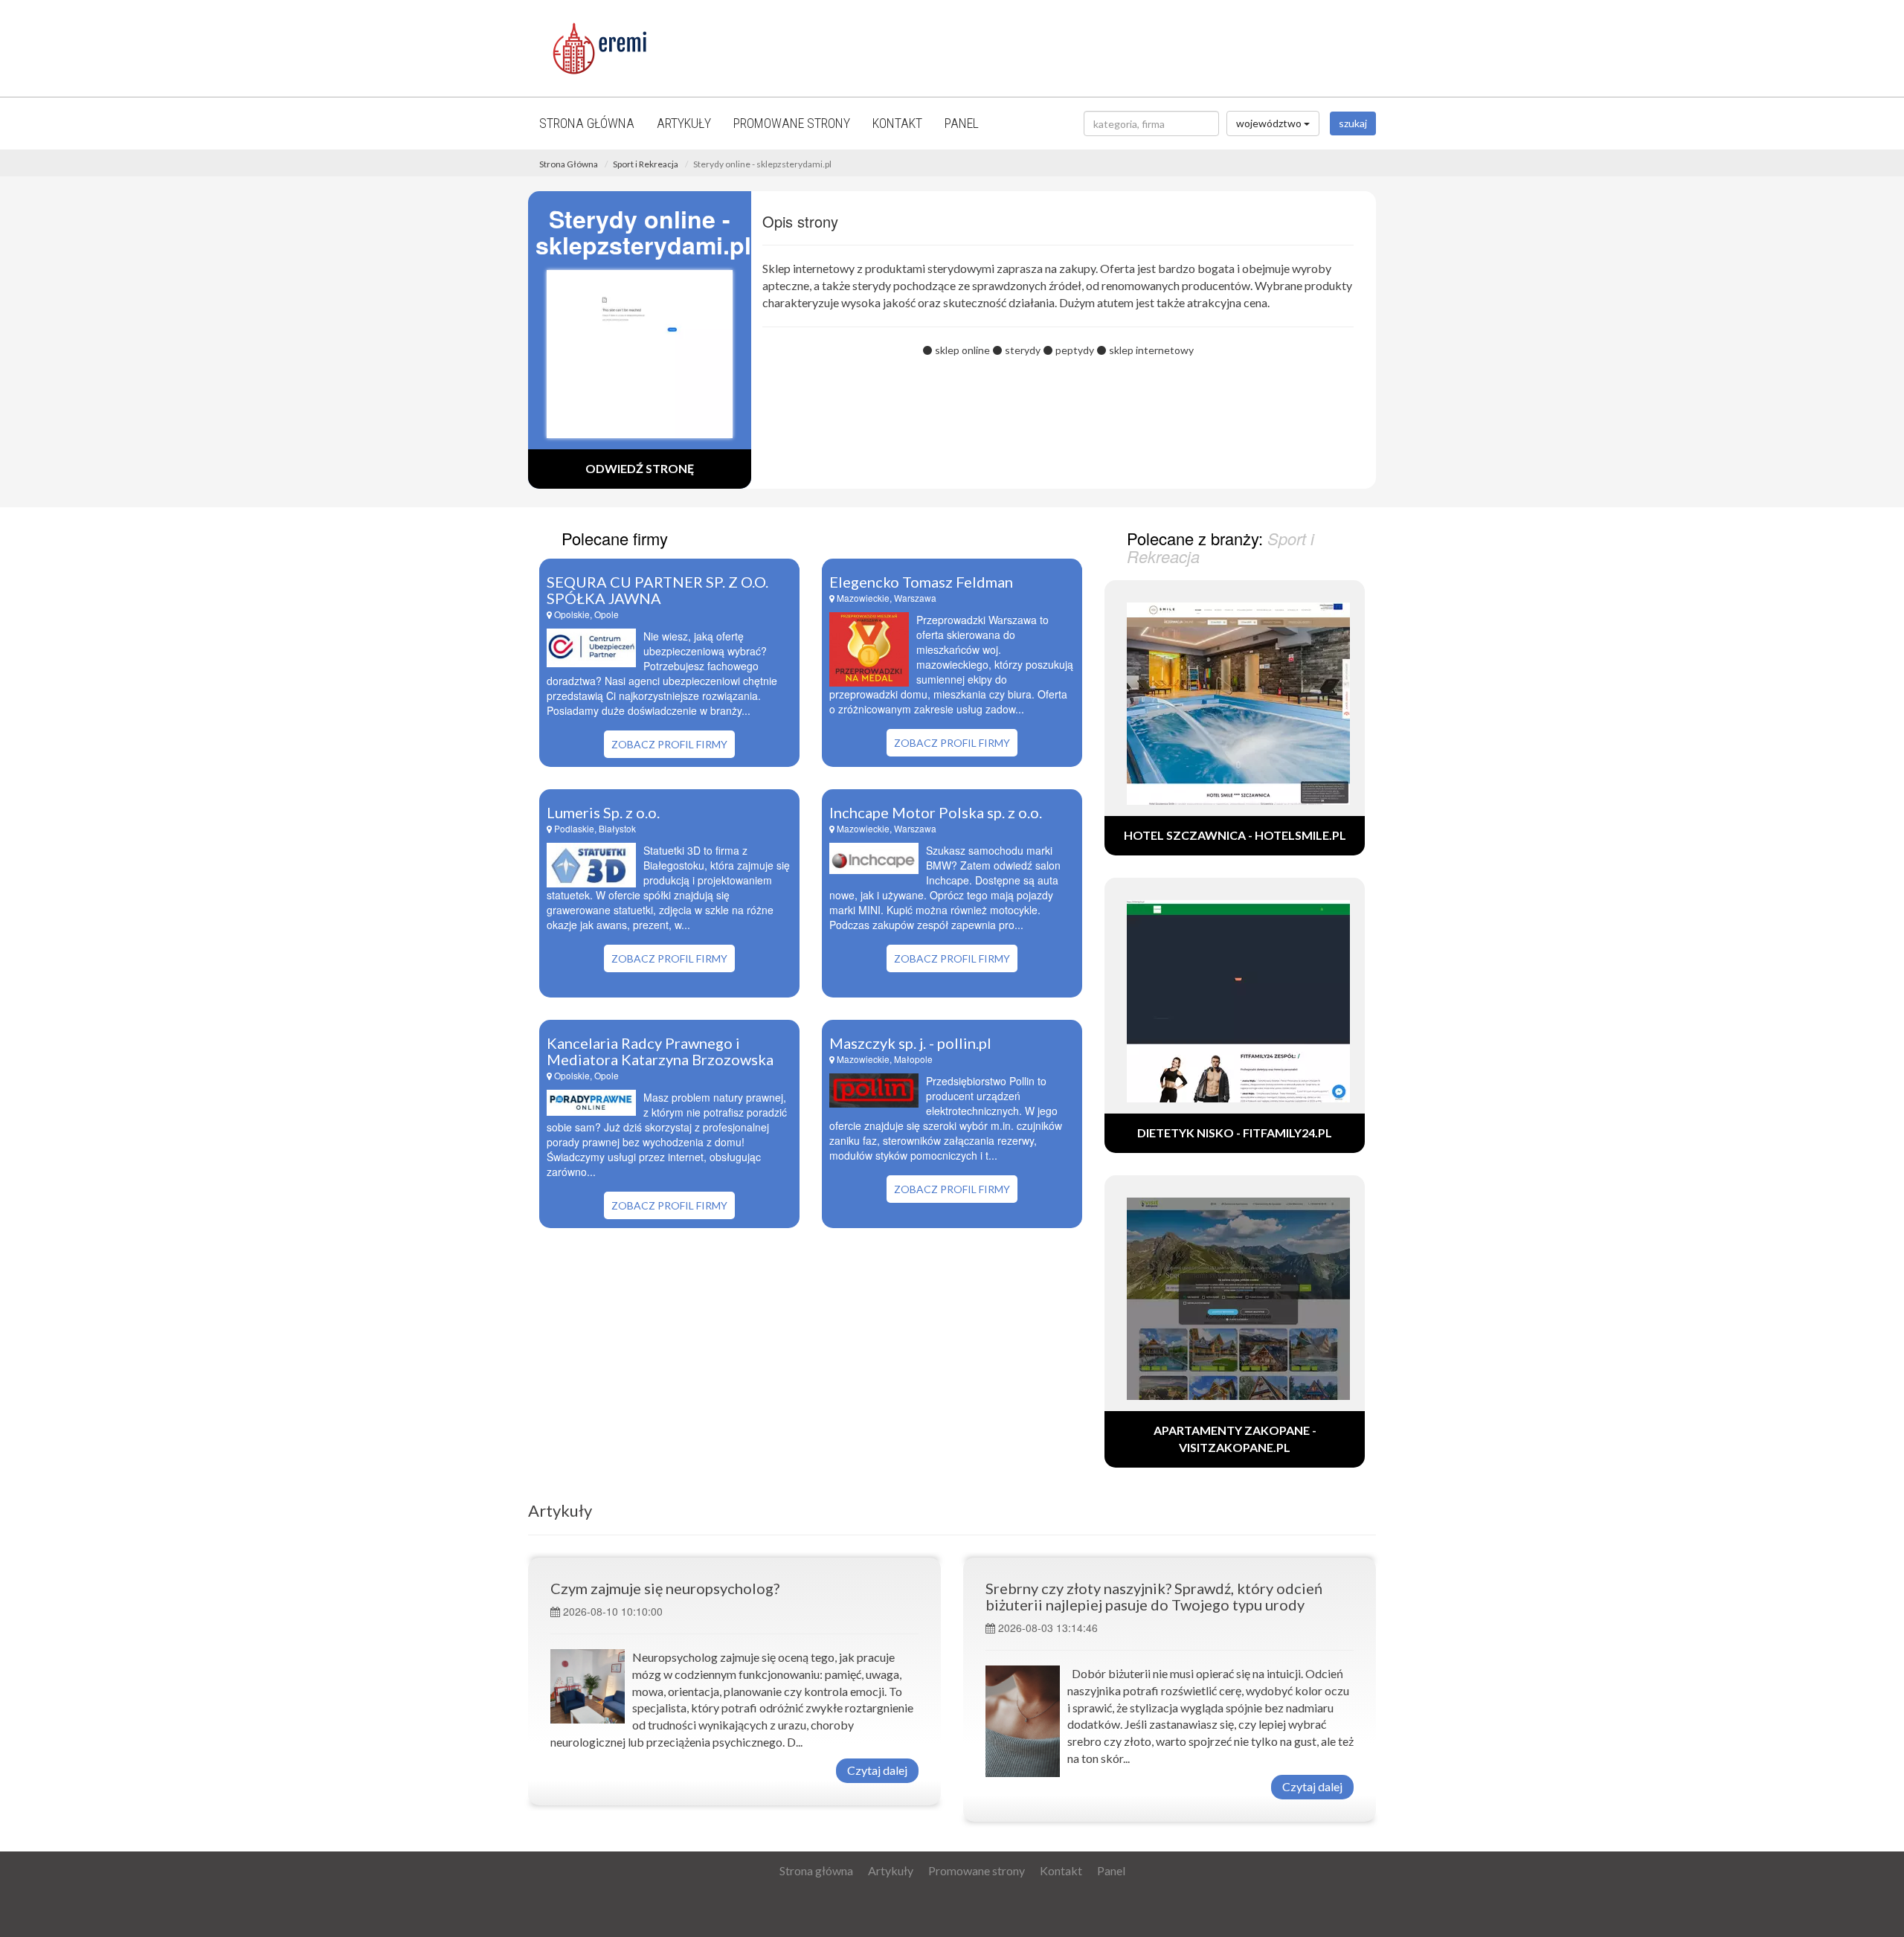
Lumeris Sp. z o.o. (603, 812)
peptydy (1075, 350)
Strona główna (587, 123)
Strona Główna (569, 164)
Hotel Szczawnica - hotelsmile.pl (1235, 835)
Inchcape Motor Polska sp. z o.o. (936, 812)
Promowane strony (792, 123)
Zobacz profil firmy (669, 744)
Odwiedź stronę (640, 468)
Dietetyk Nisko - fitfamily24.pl (1235, 1133)
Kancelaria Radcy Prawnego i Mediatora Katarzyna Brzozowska (660, 1051)
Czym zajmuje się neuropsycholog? (665, 1588)
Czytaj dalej (877, 1770)
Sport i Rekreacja (646, 164)
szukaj (1353, 123)
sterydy (1023, 350)
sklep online (962, 350)
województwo (1270, 123)
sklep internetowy (1151, 350)
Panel (962, 123)
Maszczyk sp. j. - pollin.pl (910, 1043)
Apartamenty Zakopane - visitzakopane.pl (1235, 1439)
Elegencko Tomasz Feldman (921, 582)
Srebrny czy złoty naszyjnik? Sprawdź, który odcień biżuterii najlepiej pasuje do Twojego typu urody (1154, 1596)
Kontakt (897, 123)
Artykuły (684, 123)
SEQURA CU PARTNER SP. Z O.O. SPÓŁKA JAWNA (657, 590)
